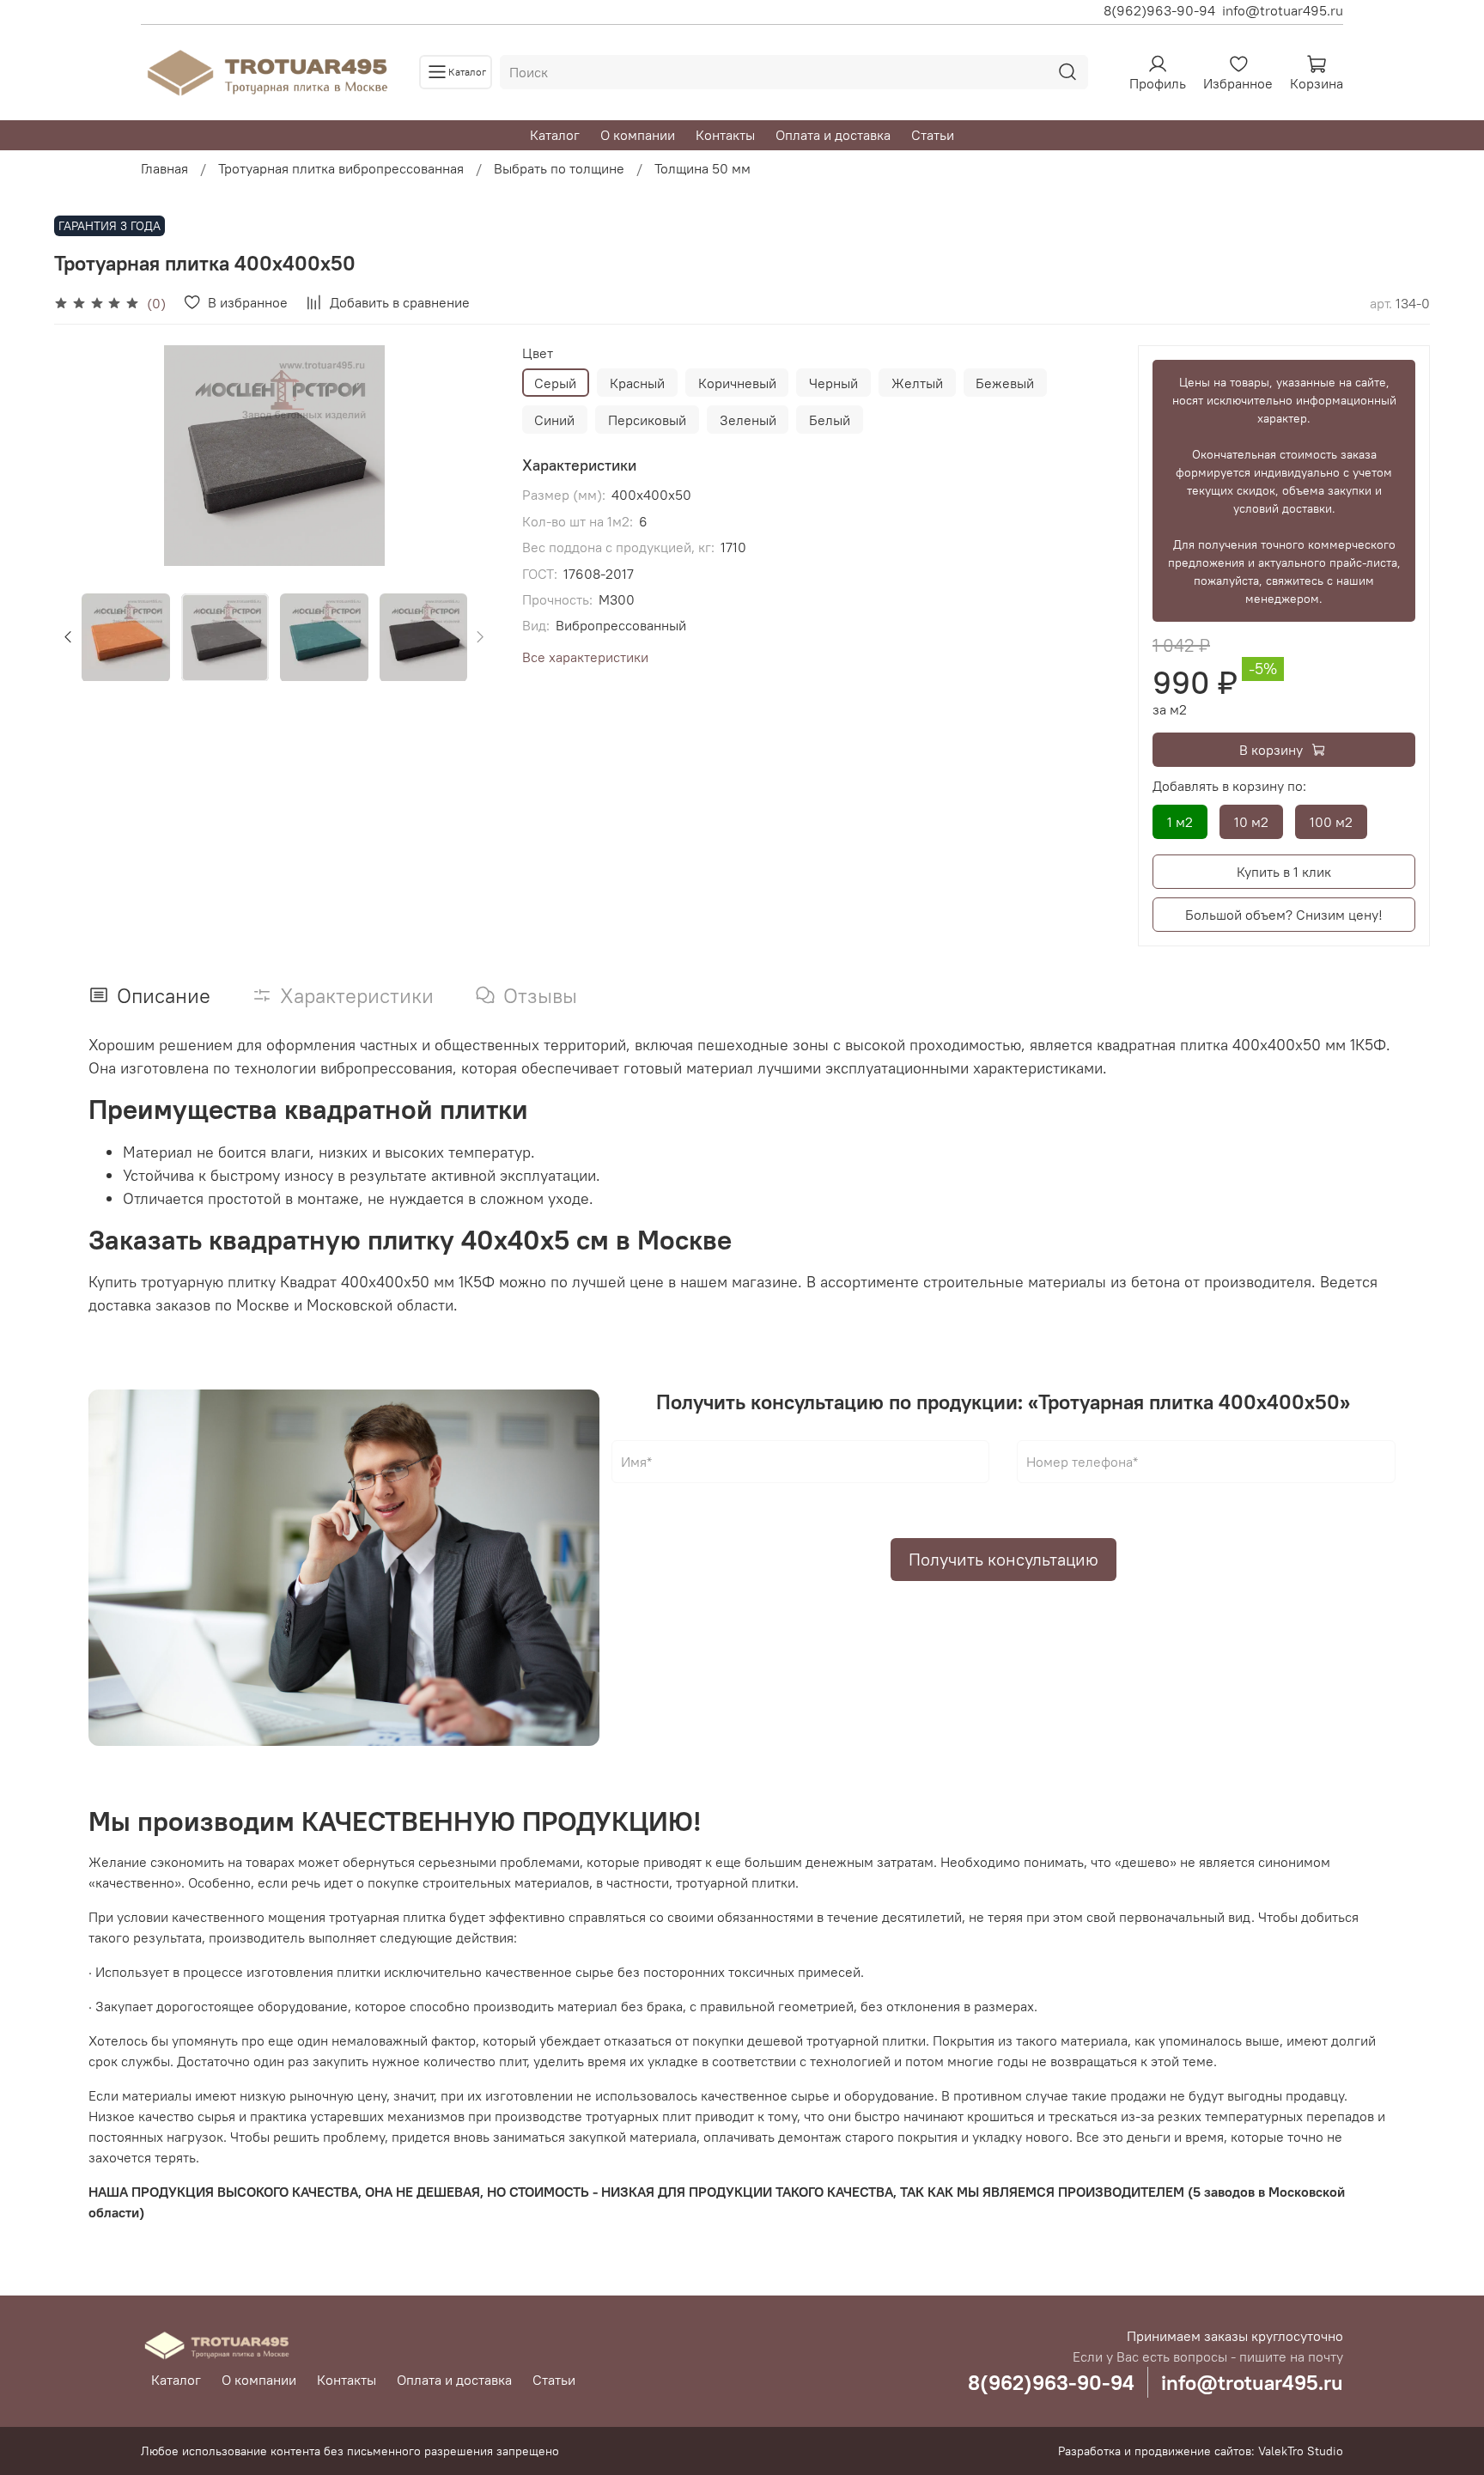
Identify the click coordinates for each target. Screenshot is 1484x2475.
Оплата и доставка (833, 135)
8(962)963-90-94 (1159, 10)
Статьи (933, 135)
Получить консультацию (1004, 1559)
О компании (638, 135)
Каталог (555, 135)
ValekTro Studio (1301, 2451)
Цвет (538, 353)
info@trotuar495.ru (1283, 10)
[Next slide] (467, 456)
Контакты (725, 135)
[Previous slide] (82, 456)
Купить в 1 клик (1284, 872)
